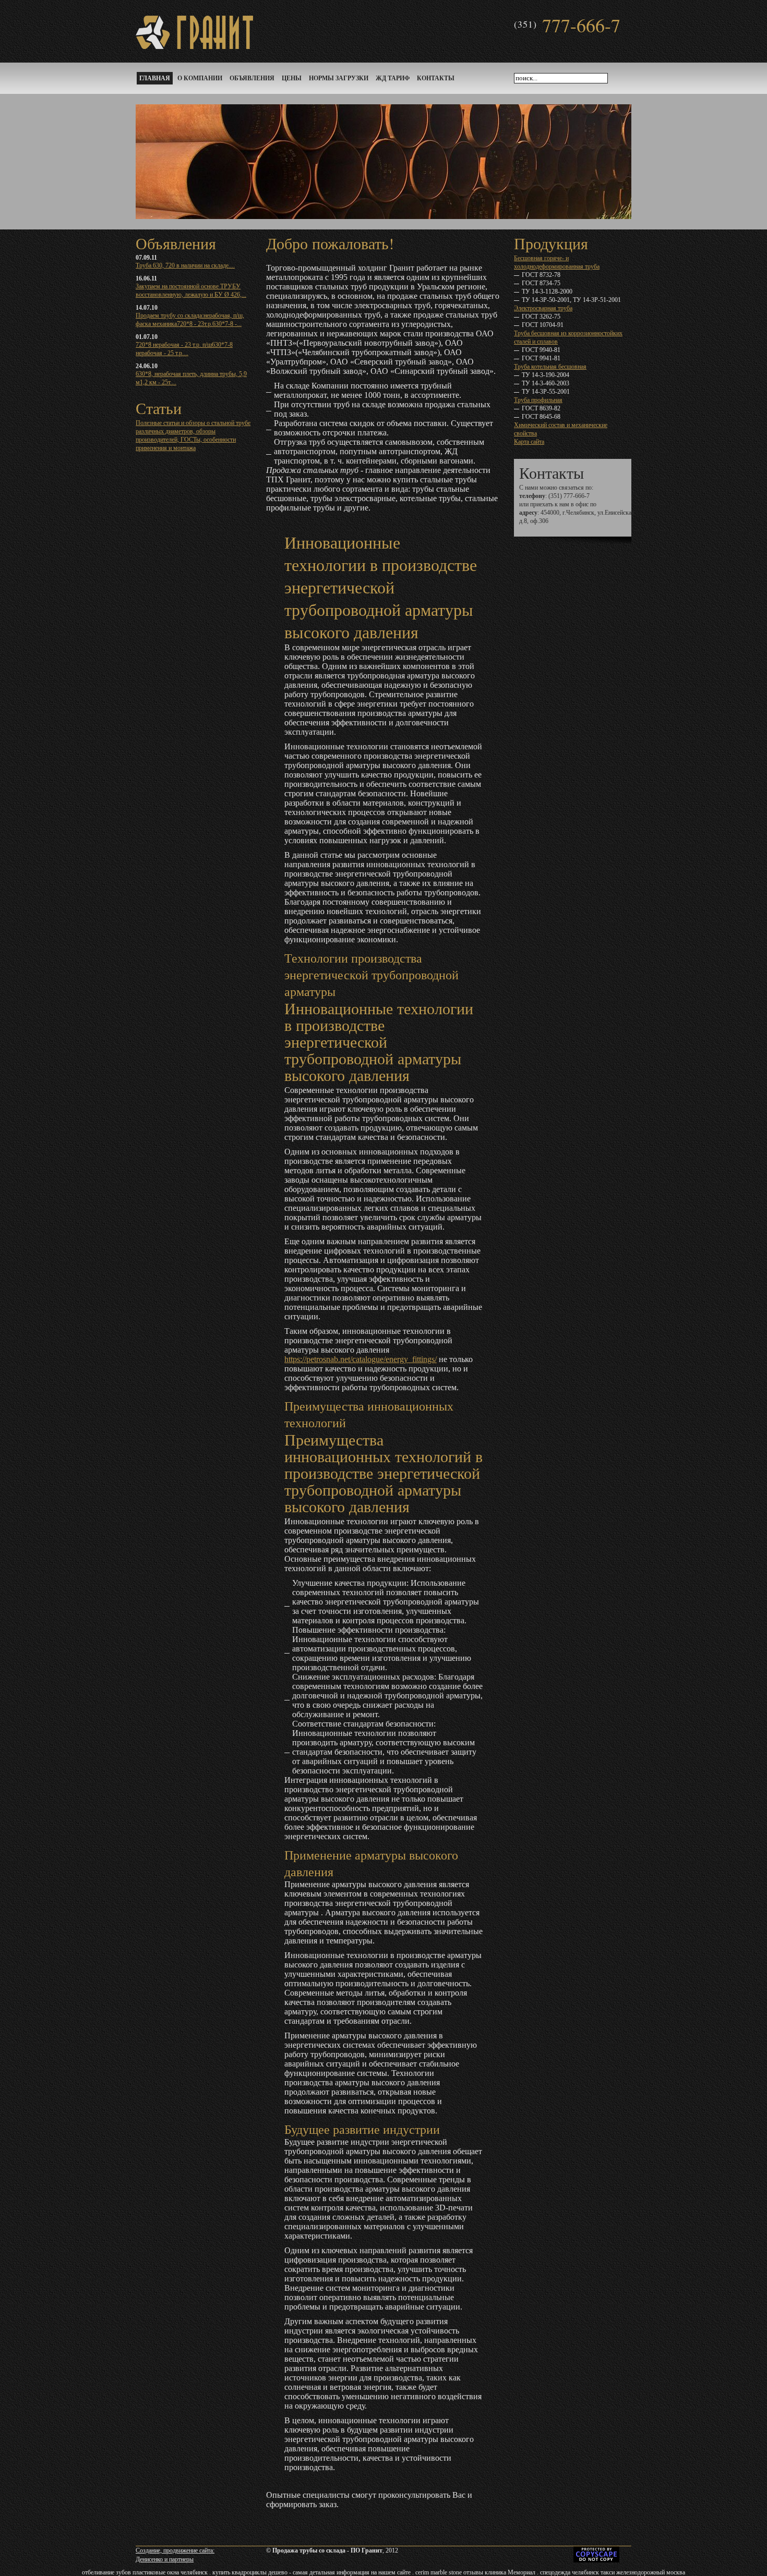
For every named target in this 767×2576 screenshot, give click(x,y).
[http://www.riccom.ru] (549, 2560)
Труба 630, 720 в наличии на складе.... (185, 265)
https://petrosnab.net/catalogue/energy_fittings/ (361, 1359)
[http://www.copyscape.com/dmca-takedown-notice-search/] (596, 2560)
